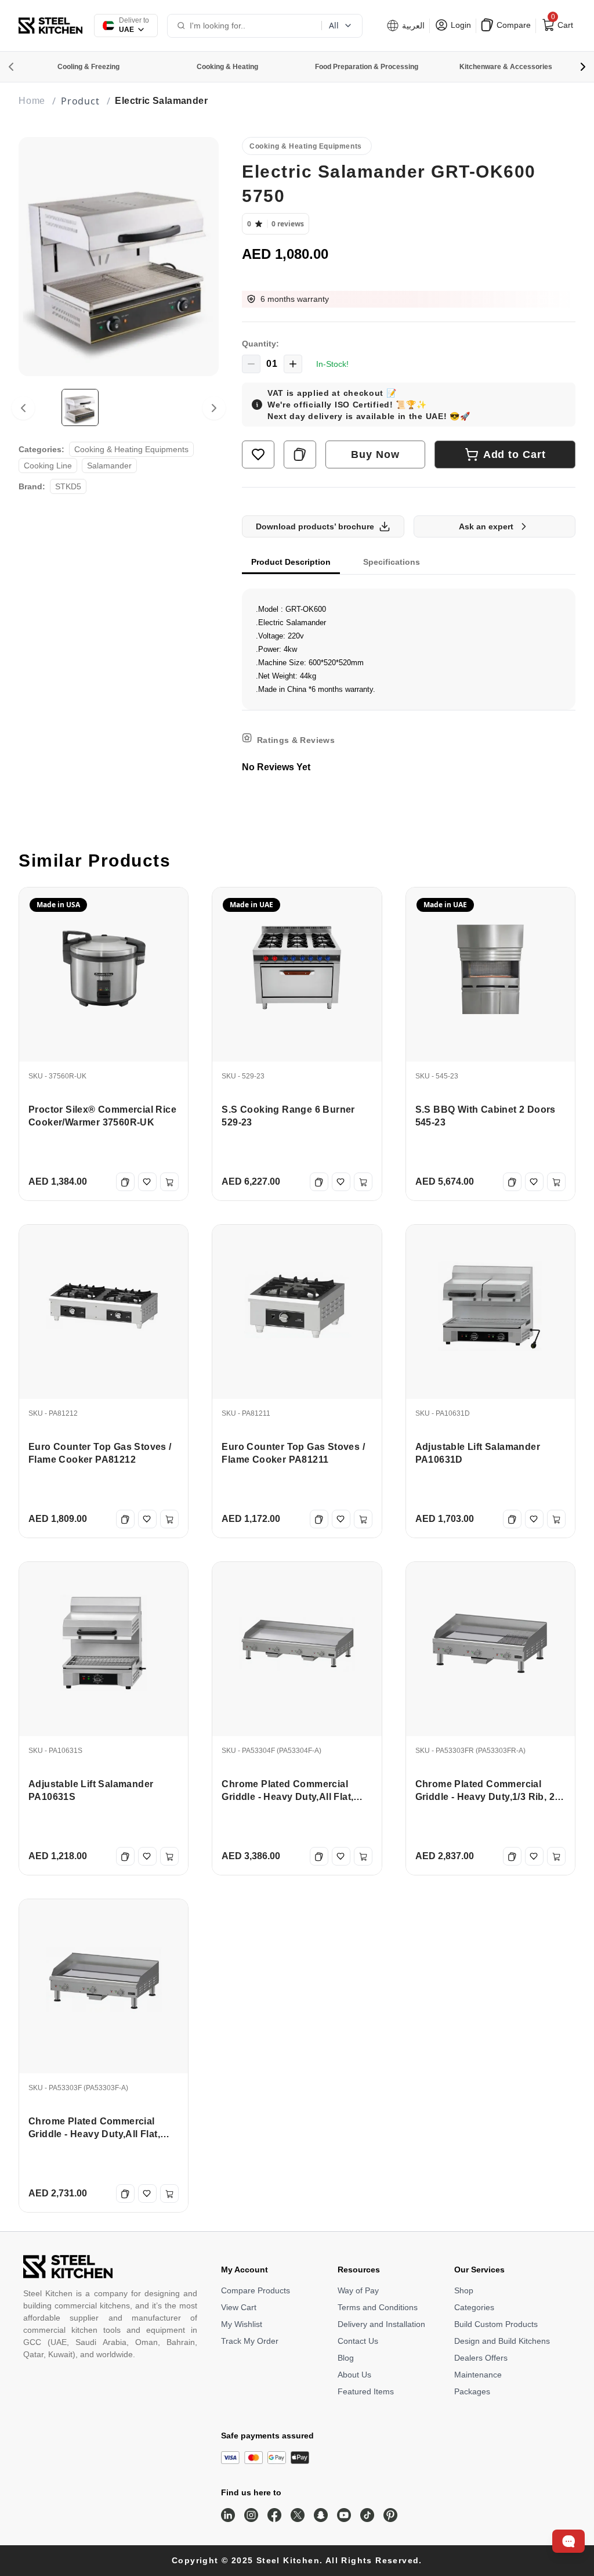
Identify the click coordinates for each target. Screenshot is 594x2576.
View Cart (239, 2307)
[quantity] (251, 364)
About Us (354, 2375)
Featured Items (366, 2391)
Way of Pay (358, 2290)
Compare (512, 25)
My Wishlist (242, 2324)
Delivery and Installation (381, 2324)
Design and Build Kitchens (502, 2341)
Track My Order (250, 2341)
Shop (464, 2290)
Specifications (392, 562)
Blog (346, 2358)
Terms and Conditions (378, 2307)
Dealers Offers (481, 2358)
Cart (561, 23)
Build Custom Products (496, 2324)
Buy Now (375, 454)
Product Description (291, 562)
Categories (474, 2307)
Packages (472, 2391)
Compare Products (256, 2290)
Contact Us (358, 2341)
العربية (412, 26)
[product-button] (258, 454)
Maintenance (478, 2375)
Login (460, 25)
